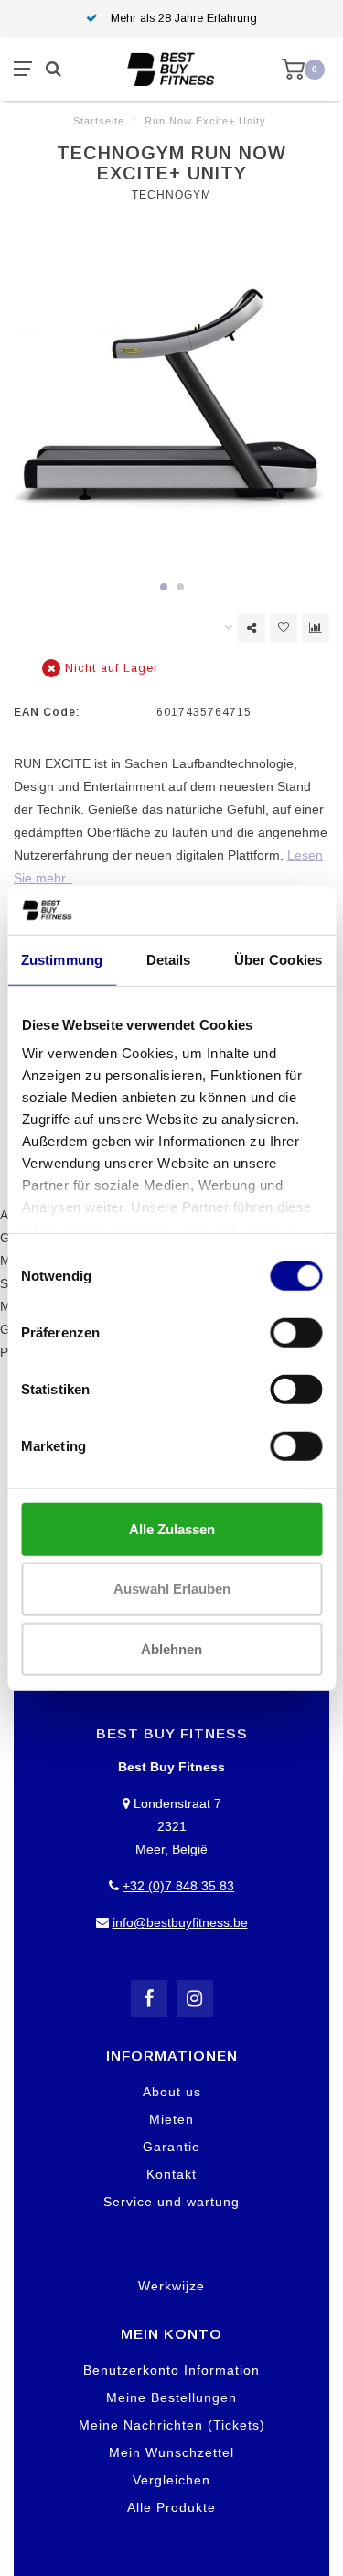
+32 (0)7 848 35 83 (178, 1886)
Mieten (171, 2119)
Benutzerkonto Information (171, 2370)
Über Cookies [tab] (278, 959)
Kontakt (171, 2174)
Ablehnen (171, 1648)
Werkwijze (171, 2286)
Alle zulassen (172, 1528)
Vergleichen (171, 2480)
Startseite (99, 121)
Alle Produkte (171, 2507)
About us (172, 2092)
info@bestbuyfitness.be (180, 1922)
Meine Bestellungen (171, 2397)
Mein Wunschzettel (171, 2452)
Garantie (171, 2147)
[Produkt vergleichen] (316, 628)
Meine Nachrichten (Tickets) (172, 2425)
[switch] (296, 1332)
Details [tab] (169, 959)
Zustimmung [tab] (62, 959)
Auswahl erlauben (172, 1589)
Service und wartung (171, 2202)
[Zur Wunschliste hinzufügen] (284, 628)
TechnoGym (171, 195)
